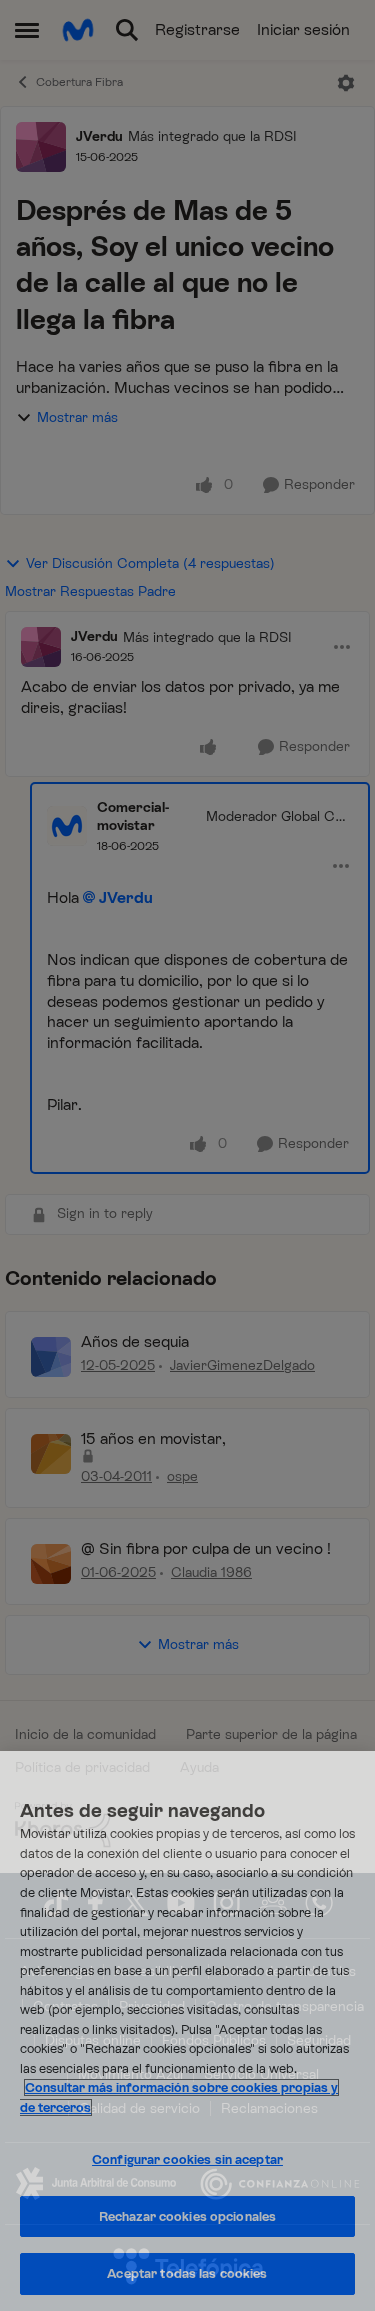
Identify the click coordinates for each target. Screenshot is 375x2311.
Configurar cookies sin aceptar (187, 2159)
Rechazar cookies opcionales (188, 2216)
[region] (187, 2031)
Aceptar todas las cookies (187, 2273)
